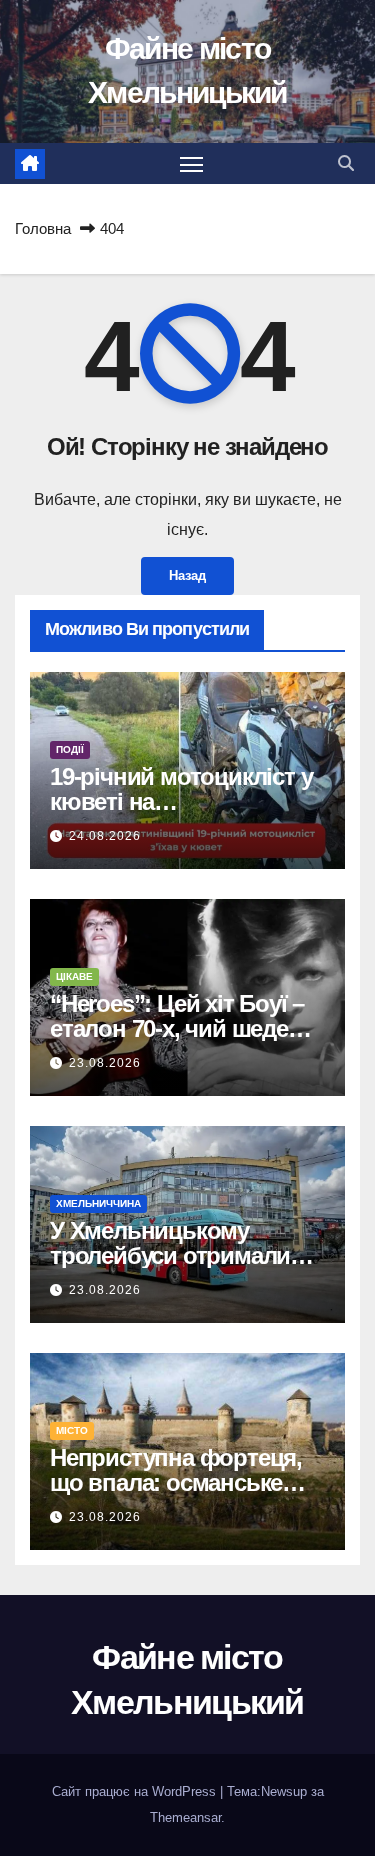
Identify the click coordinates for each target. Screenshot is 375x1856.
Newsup (284, 1791)
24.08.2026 (105, 836)
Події (70, 749)
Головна (43, 228)
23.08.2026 (105, 1063)
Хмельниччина (98, 1203)
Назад (187, 575)
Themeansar (185, 1817)
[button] (346, 163)
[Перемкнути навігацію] (192, 164)
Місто (72, 1430)
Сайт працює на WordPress (136, 1791)
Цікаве (74, 976)
